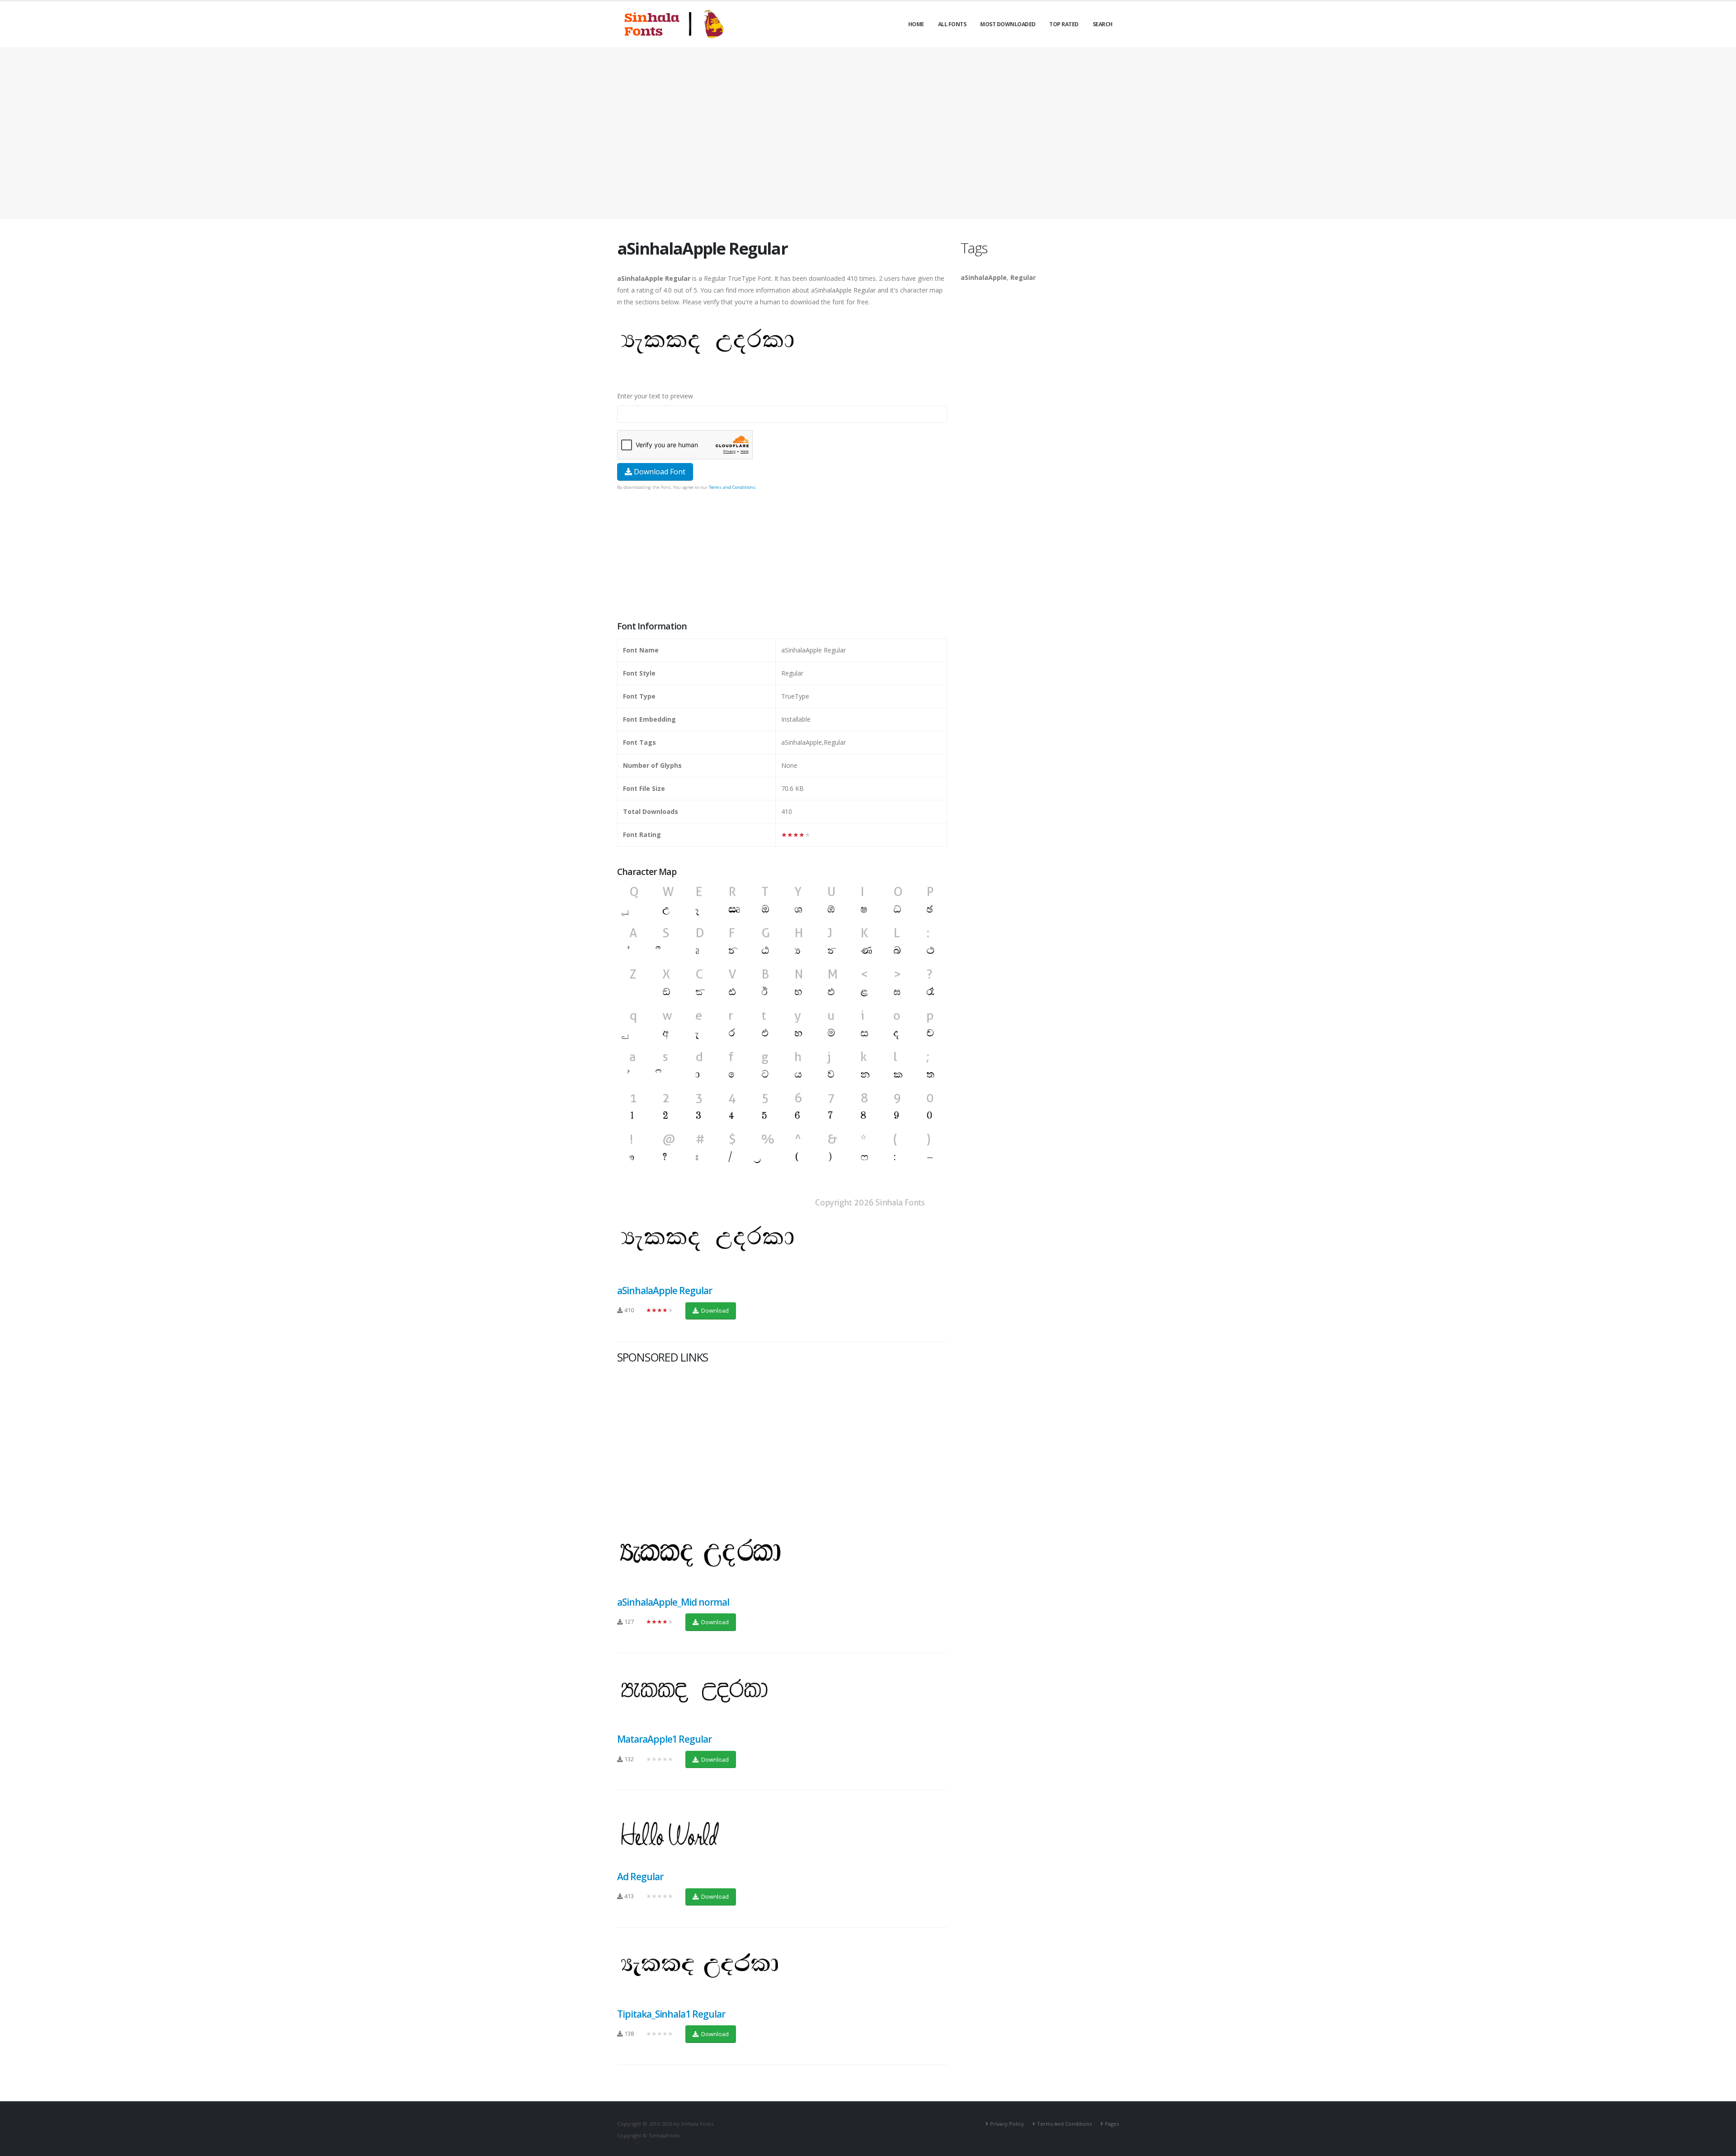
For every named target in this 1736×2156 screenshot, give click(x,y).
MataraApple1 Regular (664, 1739)
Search (1103, 24)
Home (916, 24)
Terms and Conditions (732, 487)
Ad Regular (640, 1877)
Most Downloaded (1008, 24)
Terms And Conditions (1064, 2124)
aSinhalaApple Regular (665, 1291)
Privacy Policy (1007, 2124)
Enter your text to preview (655, 396)
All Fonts (952, 24)
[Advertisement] (868, 133)
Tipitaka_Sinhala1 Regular (671, 2014)
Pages (1112, 2124)
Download (714, 1310)
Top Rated (1064, 24)
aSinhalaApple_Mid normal (673, 1602)
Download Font (659, 472)
